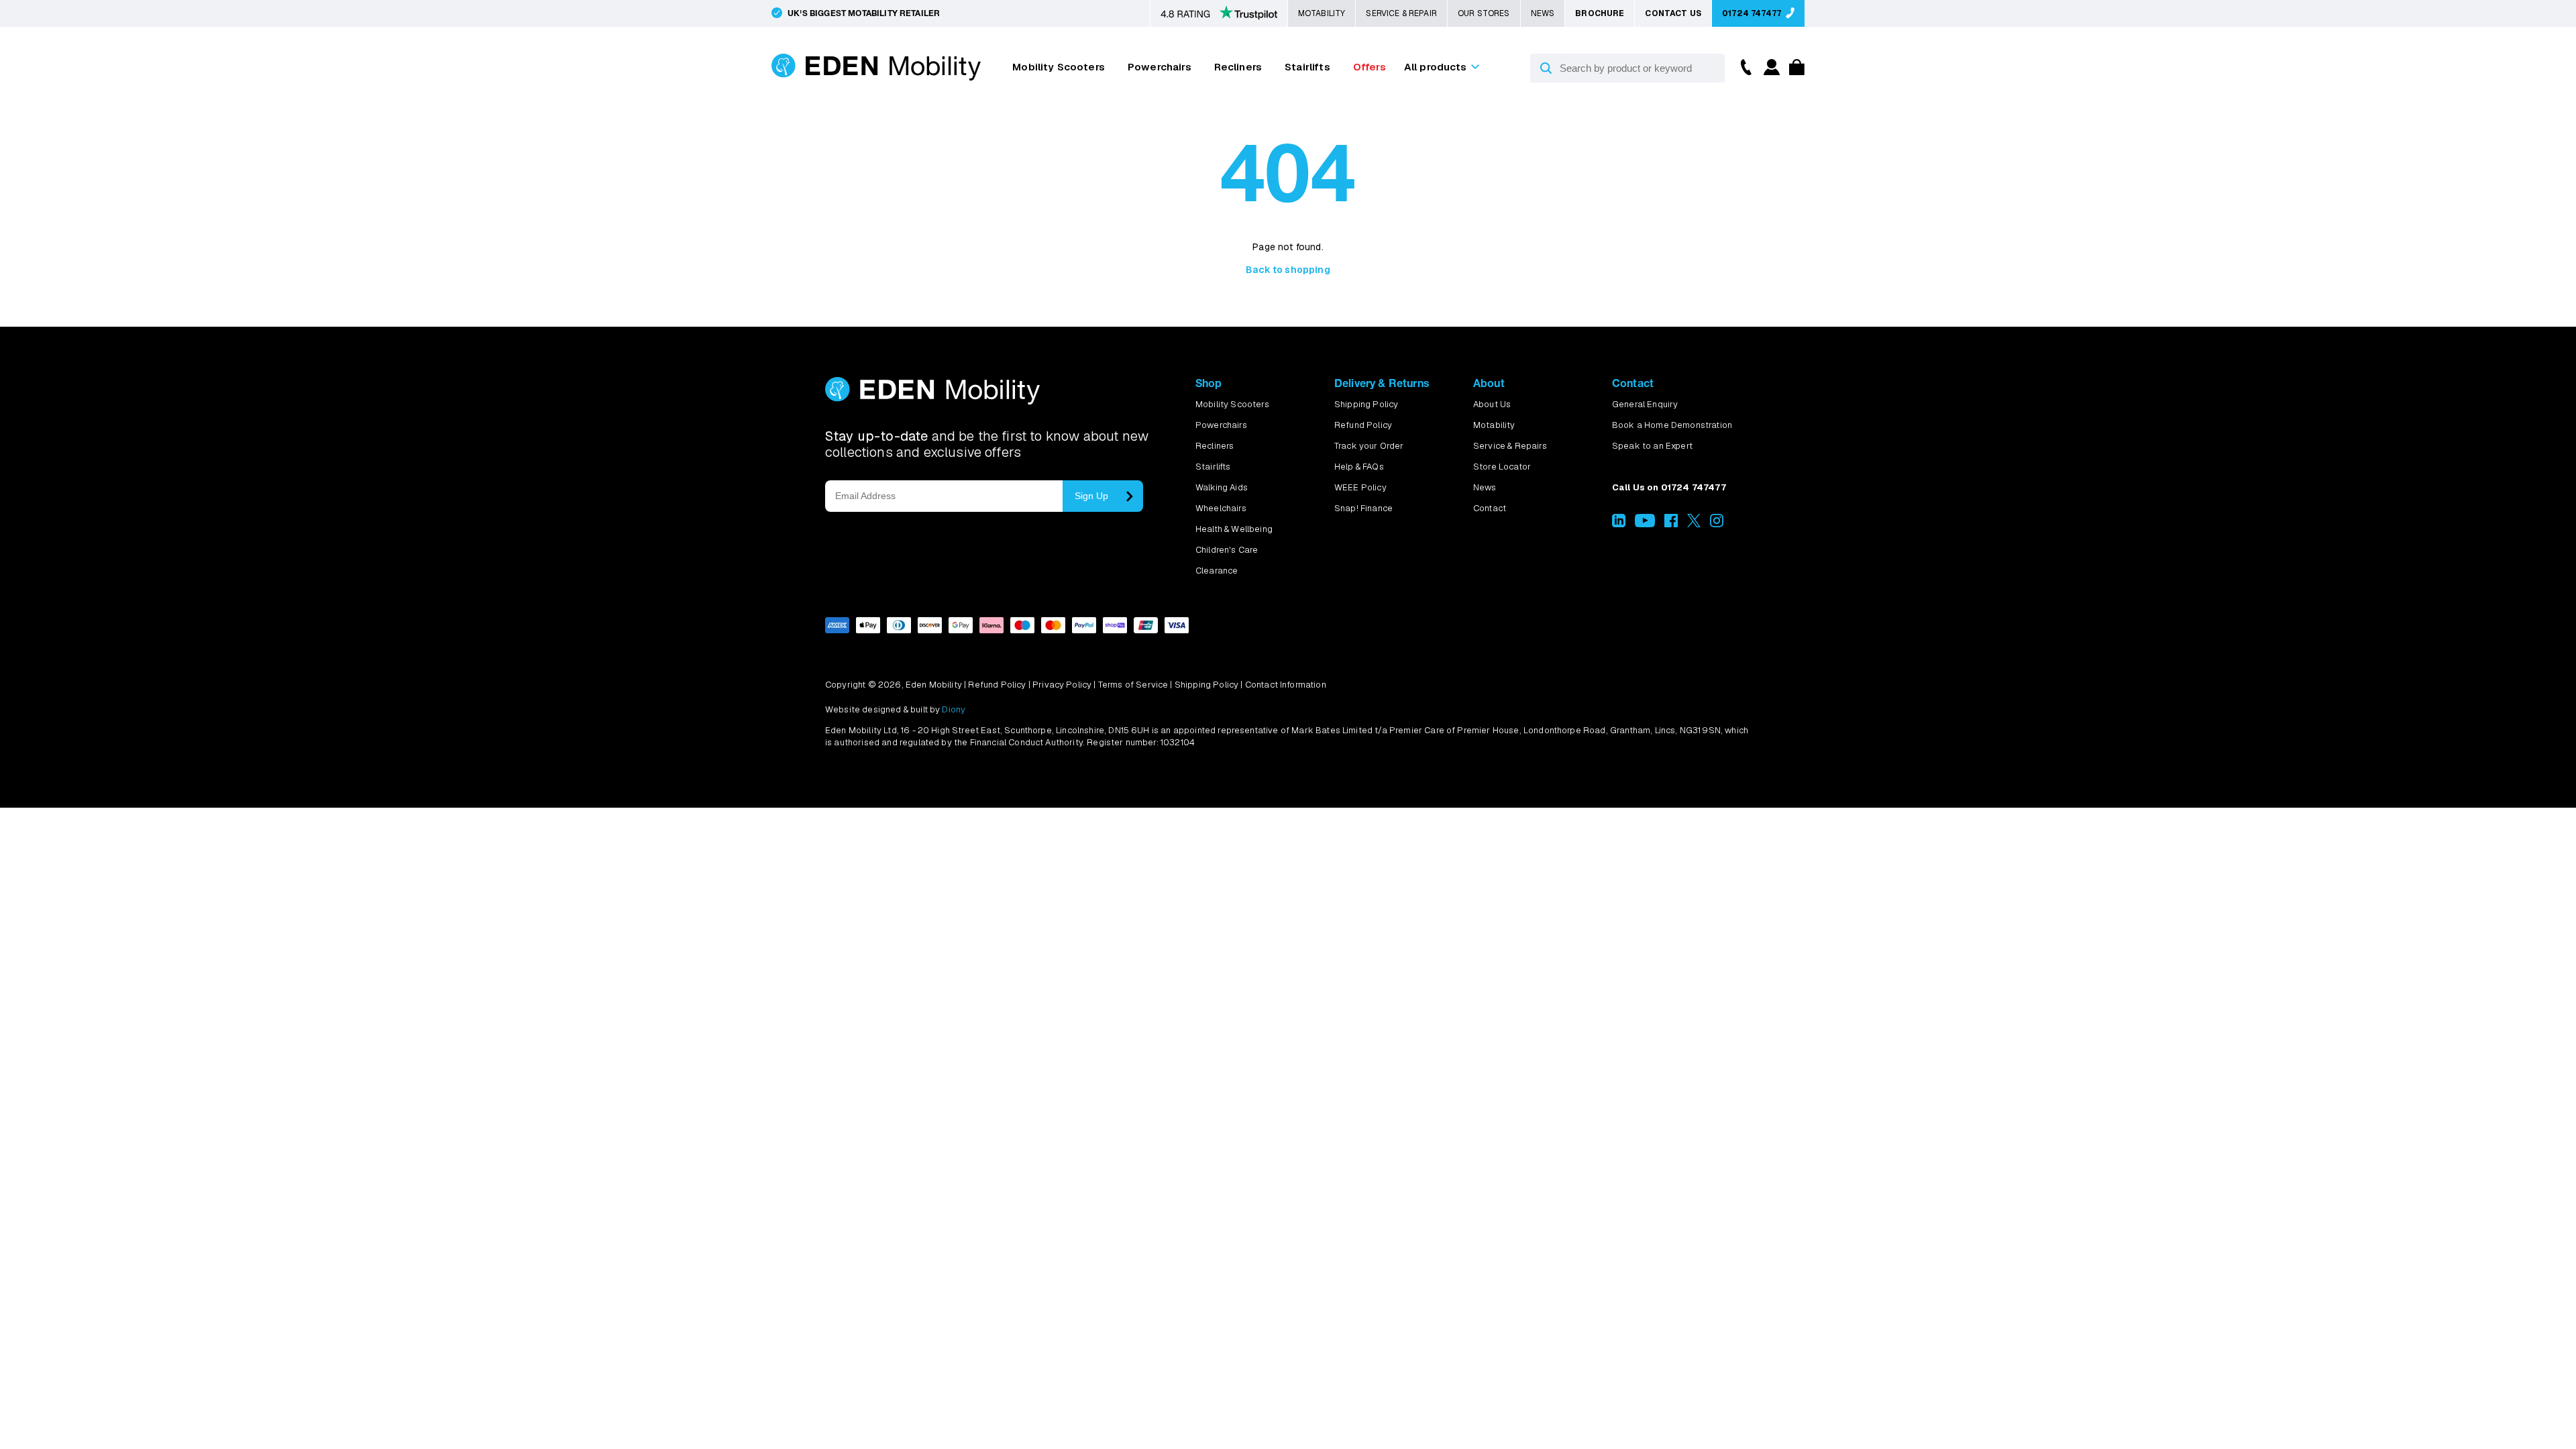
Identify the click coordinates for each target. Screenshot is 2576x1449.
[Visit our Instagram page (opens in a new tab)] (1717, 524)
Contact (1490, 508)
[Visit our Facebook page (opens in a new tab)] (1671, 524)
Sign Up (1091, 496)
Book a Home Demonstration (1672, 425)
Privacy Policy (1062, 685)
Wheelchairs (1221, 508)
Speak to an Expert (1652, 446)
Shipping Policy (1366, 404)
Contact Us (1673, 13)
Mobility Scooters (1059, 67)
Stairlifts (1307, 67)
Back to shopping (1288, 270)
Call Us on (1669, 487)
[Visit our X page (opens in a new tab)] (1694, 524)
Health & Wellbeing (1234, 529)
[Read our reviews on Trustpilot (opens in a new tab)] (1219, 14)
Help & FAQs (1359, 467)
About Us (1492, 404)
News (1543, 13)
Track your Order (1369, 446)
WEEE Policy (1360, 487)
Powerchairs (1160, 67)
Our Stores (1484, 13)
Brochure (1600, 13)
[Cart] (1793, 71)
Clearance (1217, 571)
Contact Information (1286, 685)
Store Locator (1502, 467)
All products (1436, 67)
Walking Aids (1222, 487)
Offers (1370, 67)
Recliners (1238, 67)
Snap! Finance (1363, 508)
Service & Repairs (1510, 446)
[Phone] (1743, 66)
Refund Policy (1363, 425)
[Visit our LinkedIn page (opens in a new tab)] (1619, 524)
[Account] (1770, 71)
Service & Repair (1401, 13)
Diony (954, 709)
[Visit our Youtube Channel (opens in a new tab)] (1645, 524)
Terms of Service (1133, 685)
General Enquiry (1645, 404)
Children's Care (1227, 550)
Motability (1322, 13)
